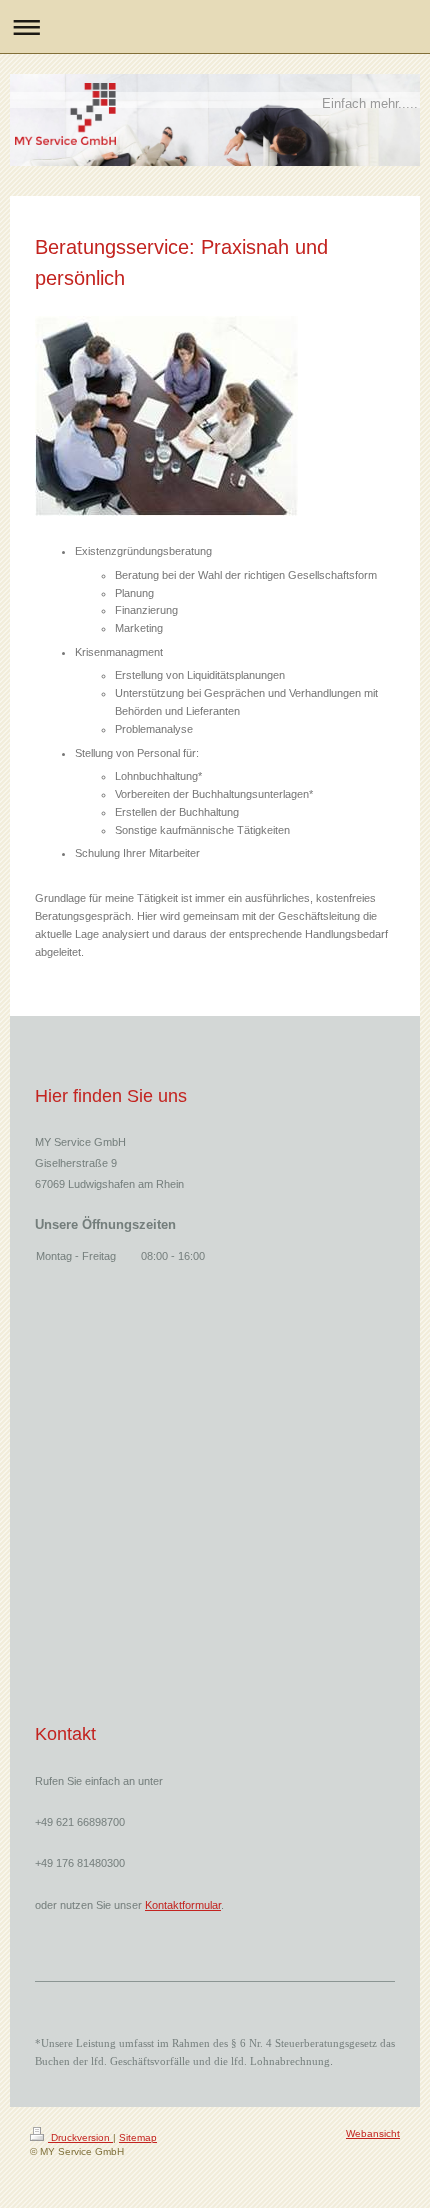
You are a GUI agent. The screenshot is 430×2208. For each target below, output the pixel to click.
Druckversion (80, 2137)
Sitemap (138, 2137)
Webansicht (373, 2133)
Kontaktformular (183, 1905)
